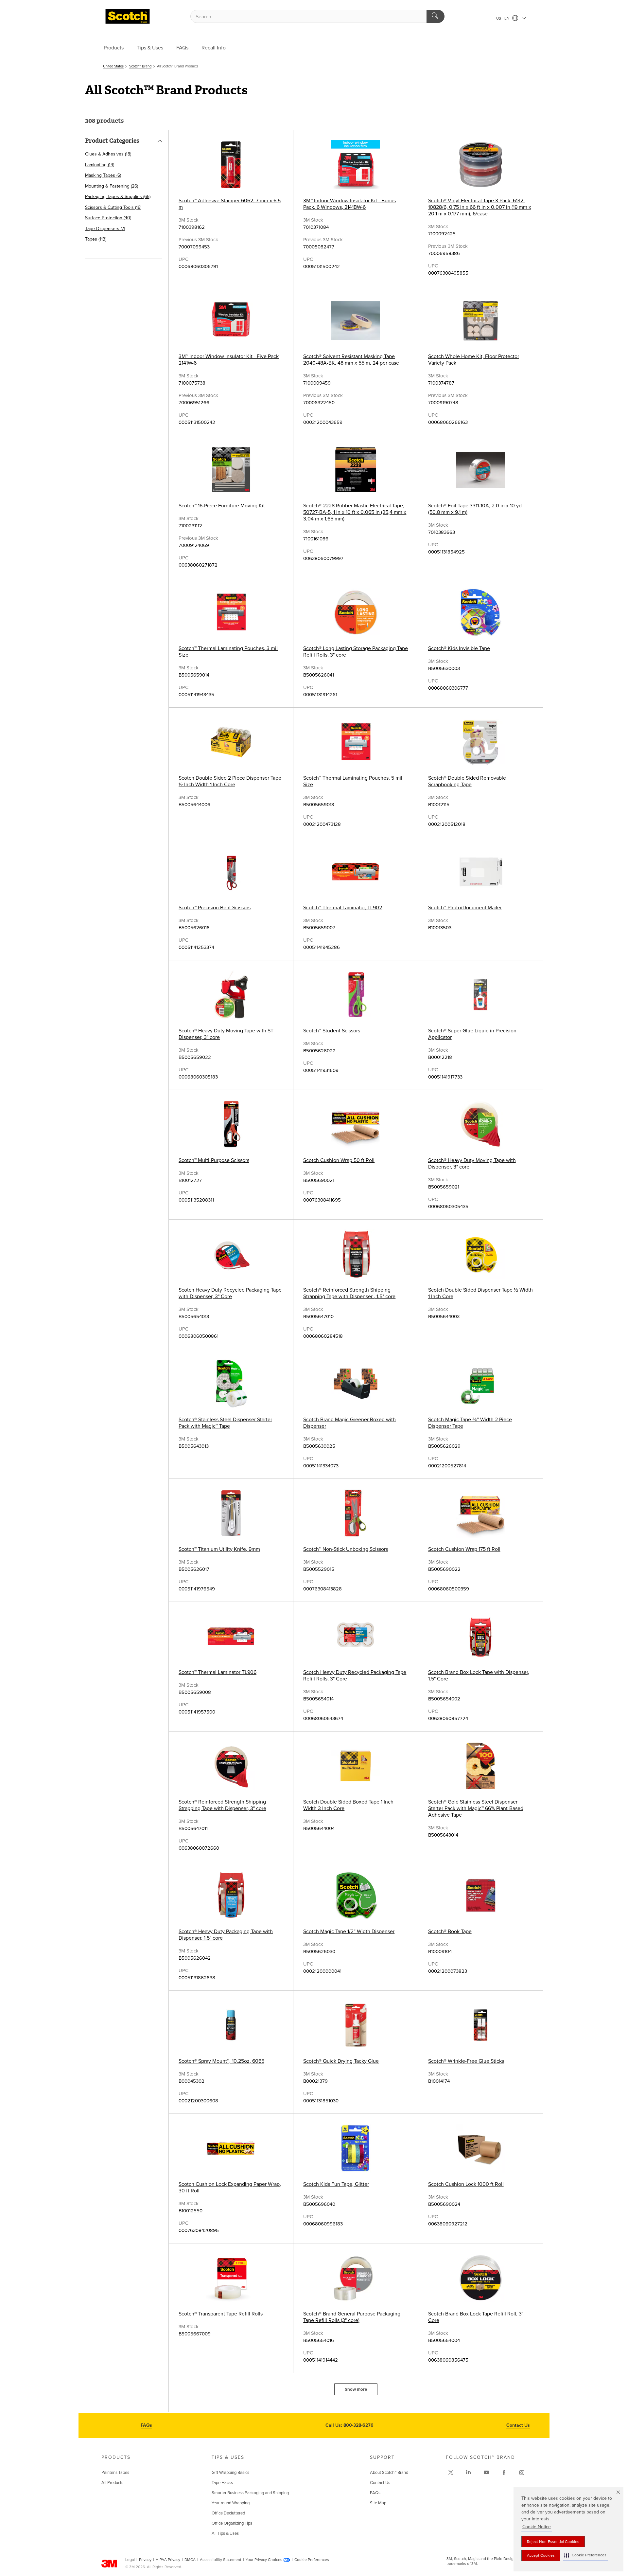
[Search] (436, 16)
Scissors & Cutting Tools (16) (113, 207)
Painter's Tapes (115, 2473)
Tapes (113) (96, 239)
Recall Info (214, 48)
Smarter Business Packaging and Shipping (250, 2493)
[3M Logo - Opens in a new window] (128, 16)
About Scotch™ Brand (389, 2473)
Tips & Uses (150, 48)
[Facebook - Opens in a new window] (504, 2473)
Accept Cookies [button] (541, 2555)
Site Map (378, 2503)
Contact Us (518, 2425)
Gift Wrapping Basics (230, 2473)
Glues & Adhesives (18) (108, 154)
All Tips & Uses (225, 2533)
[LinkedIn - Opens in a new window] (468, 2473)
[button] (585, 2555)
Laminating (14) (100, 165)
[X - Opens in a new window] (451, 2473)
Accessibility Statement (221, 2560)
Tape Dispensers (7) (105, 229)
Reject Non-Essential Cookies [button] (553, 2542)
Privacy (145, 2560)
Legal (130, 2560)
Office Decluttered (228, 2513)
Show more (356, 2389)
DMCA (190, 2560)
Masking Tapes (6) (103, 175)
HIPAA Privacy (168, 2560)
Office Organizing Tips (232, 2523)
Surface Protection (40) (108, 218)
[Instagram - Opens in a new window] (522, 2473)
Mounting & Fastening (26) (112, 186)
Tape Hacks (222, 2483)
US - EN (503, 18)
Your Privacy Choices (264, 2560)
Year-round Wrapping (231, 2503)
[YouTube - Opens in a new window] (486, 2473)
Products (114, 48)
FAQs (182, 48)
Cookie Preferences (312, 2560)
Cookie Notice (537, 2527)
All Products (112, 2483)
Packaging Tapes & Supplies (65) (118, 197)
